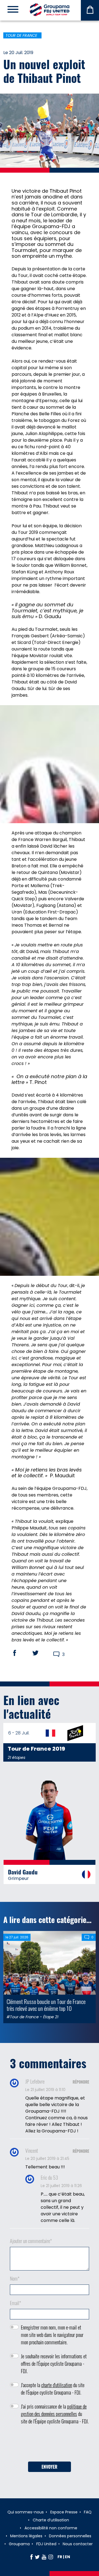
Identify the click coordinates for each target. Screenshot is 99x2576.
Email (16, 2303)
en (68, 2557)
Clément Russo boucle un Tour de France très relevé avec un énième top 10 (46, 2005)
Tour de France (21, 35)
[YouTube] (44, 2557)
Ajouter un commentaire (31, 2241)
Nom (15, 2278)
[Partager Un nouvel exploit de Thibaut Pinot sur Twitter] (41, 1653)
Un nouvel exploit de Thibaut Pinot (44, 71)
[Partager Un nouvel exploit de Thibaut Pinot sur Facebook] (20, 1653)
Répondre (81, 2082)
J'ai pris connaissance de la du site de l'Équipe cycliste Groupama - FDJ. (55, 2414)
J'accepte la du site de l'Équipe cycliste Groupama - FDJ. (53, 2389)
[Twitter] (37, 2557)
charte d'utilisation (57, 2385)
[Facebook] (31, 2557)
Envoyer (50, 2467)
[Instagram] (51, 2557)
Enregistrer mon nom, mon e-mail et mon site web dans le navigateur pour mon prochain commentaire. (52, 2335)
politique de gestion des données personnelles (54, 2410)
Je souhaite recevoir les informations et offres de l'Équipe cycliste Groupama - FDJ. (54, 2364)
